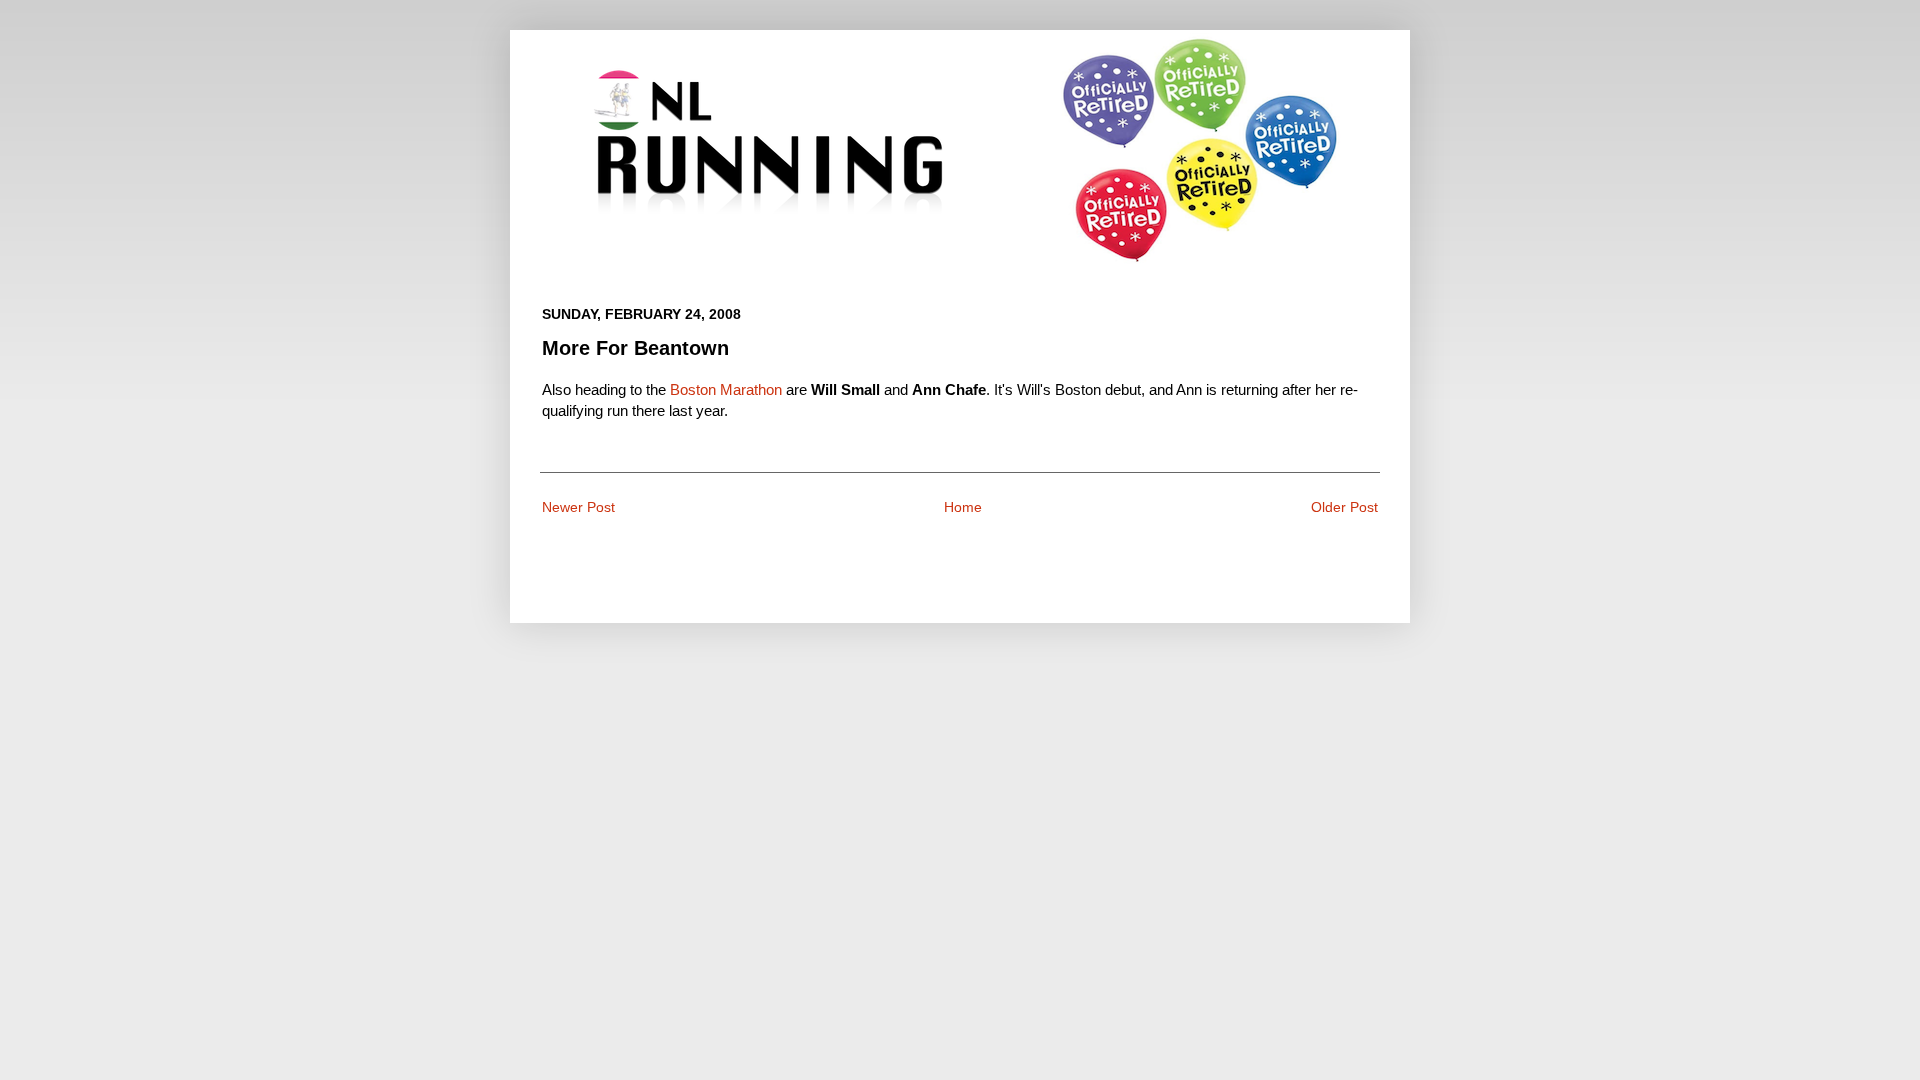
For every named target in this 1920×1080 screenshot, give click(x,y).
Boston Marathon (726, 389)
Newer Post (578, 507)
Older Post (1344, 507)
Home (963, 507)
